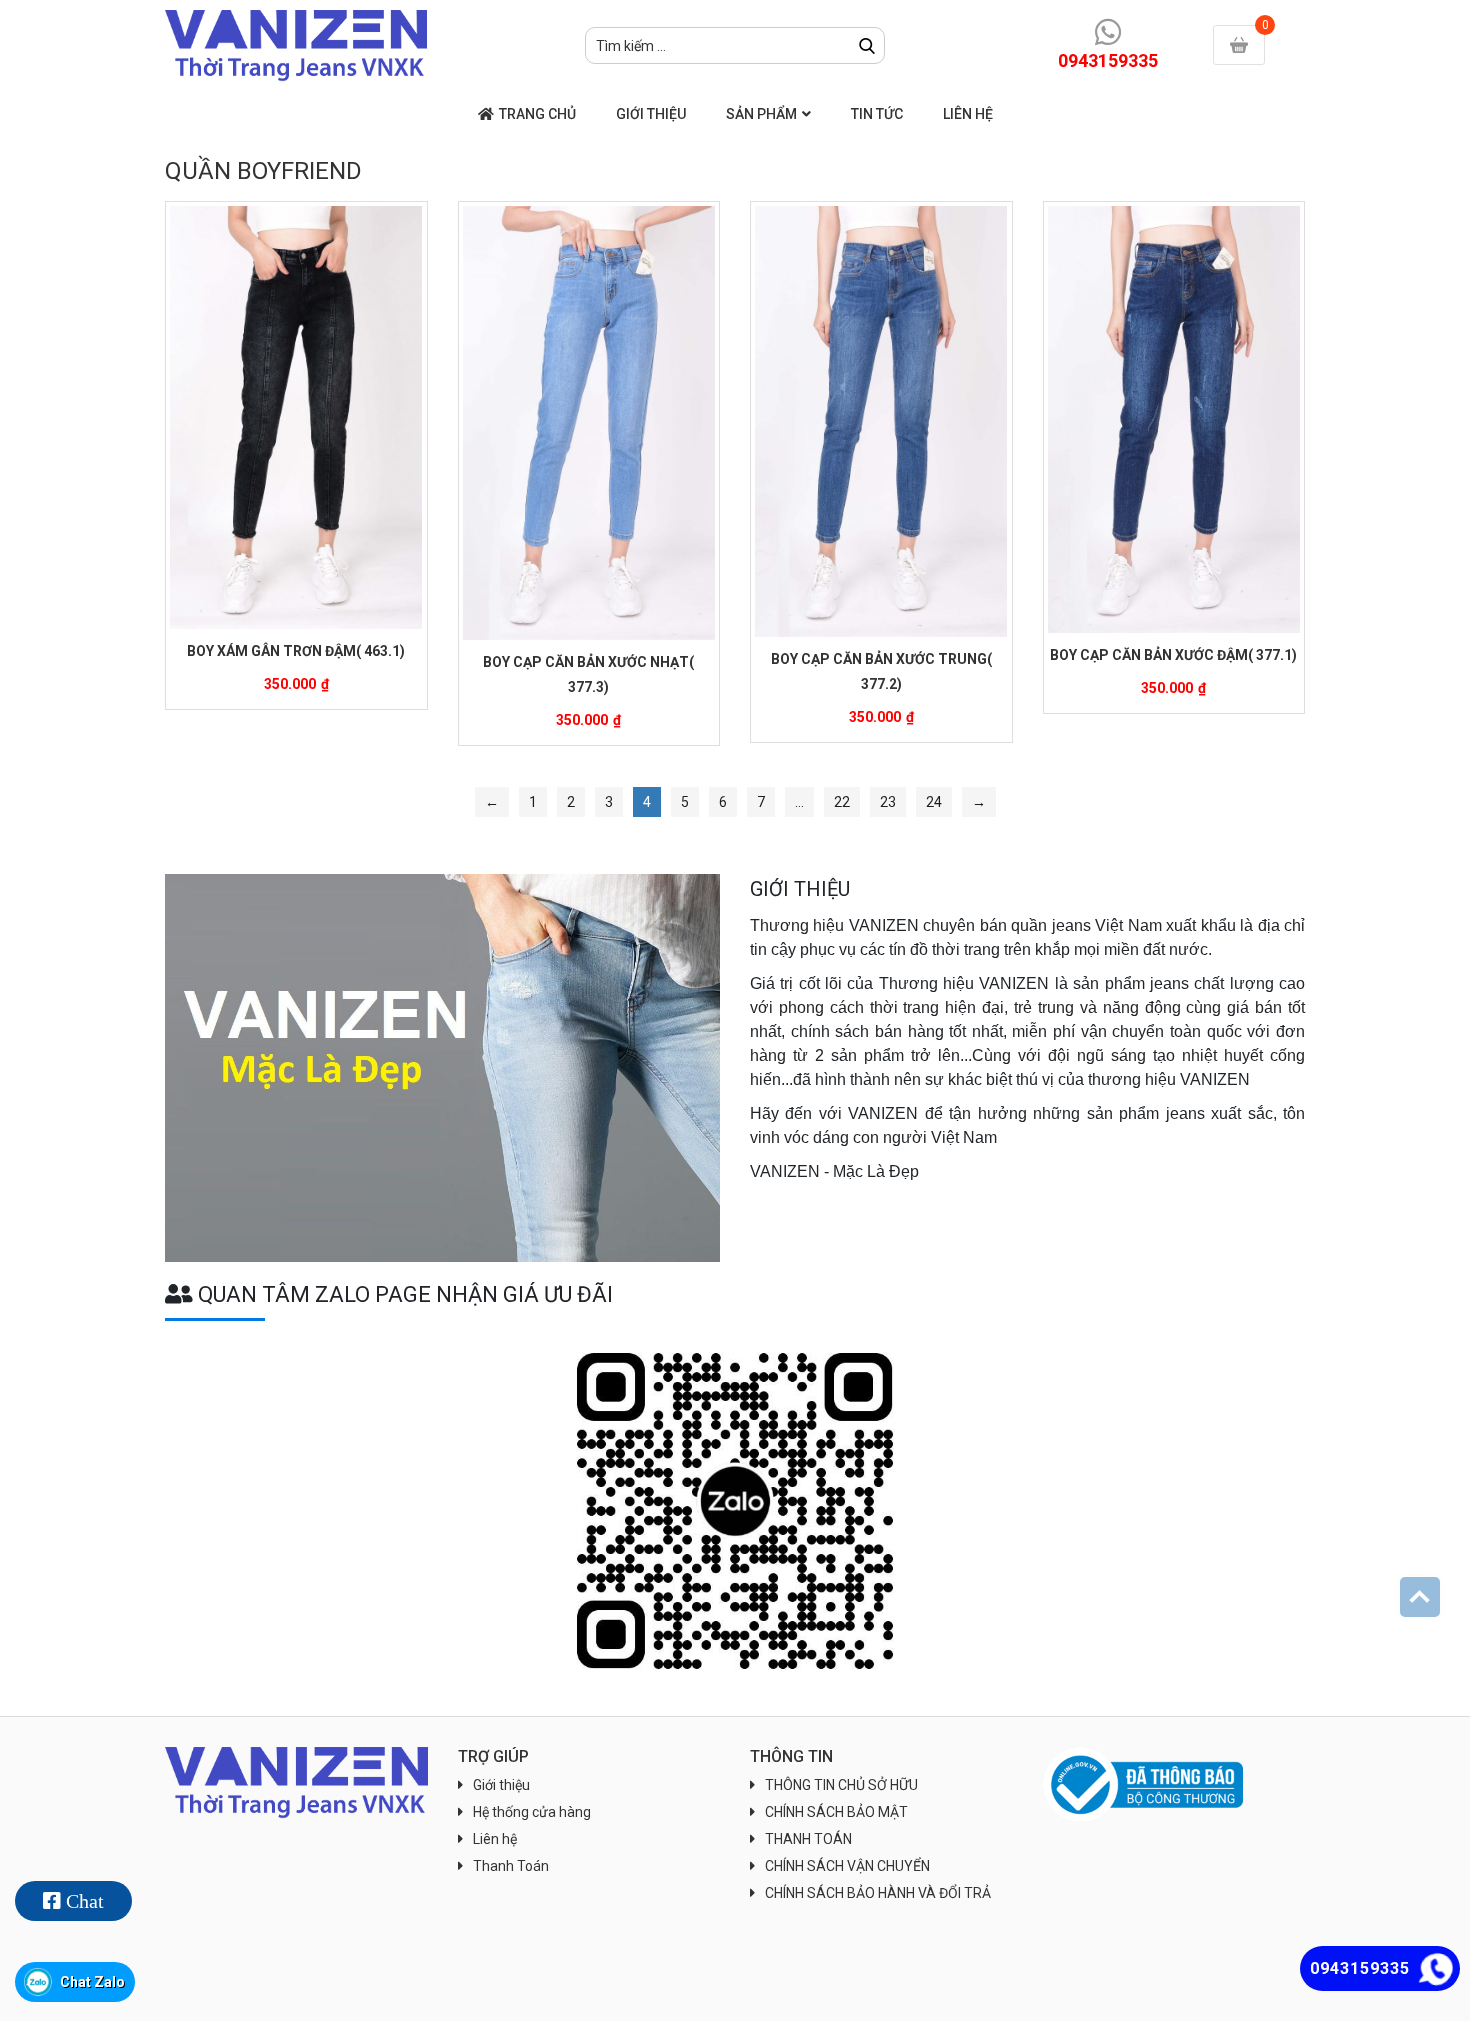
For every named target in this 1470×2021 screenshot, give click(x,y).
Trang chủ (537, 114)
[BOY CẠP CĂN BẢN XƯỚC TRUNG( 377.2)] (881, 421)
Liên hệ (968, 114)
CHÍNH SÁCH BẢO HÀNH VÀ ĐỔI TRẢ (878, 1893)
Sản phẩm (761, 114)
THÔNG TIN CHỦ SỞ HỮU (841, 1785)
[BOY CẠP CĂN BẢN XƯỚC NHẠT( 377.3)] (589, 423)
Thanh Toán (511, 1866)
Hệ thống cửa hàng (532, 1812)
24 (934, 802)
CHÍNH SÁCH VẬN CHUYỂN (847, 1866)
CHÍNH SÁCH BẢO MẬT (836, 1812)
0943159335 (1108, 60)
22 (842, 802)
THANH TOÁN (808, 1839)
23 (888, 802)
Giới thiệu (651, 114)
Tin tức (877, 114)
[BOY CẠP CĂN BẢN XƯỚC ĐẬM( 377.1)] (1174, 419)
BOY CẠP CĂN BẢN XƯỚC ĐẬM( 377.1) (1173, 655)
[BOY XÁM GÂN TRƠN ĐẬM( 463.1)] (296, 417)
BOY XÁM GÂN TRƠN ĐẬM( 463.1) (296, 651)
